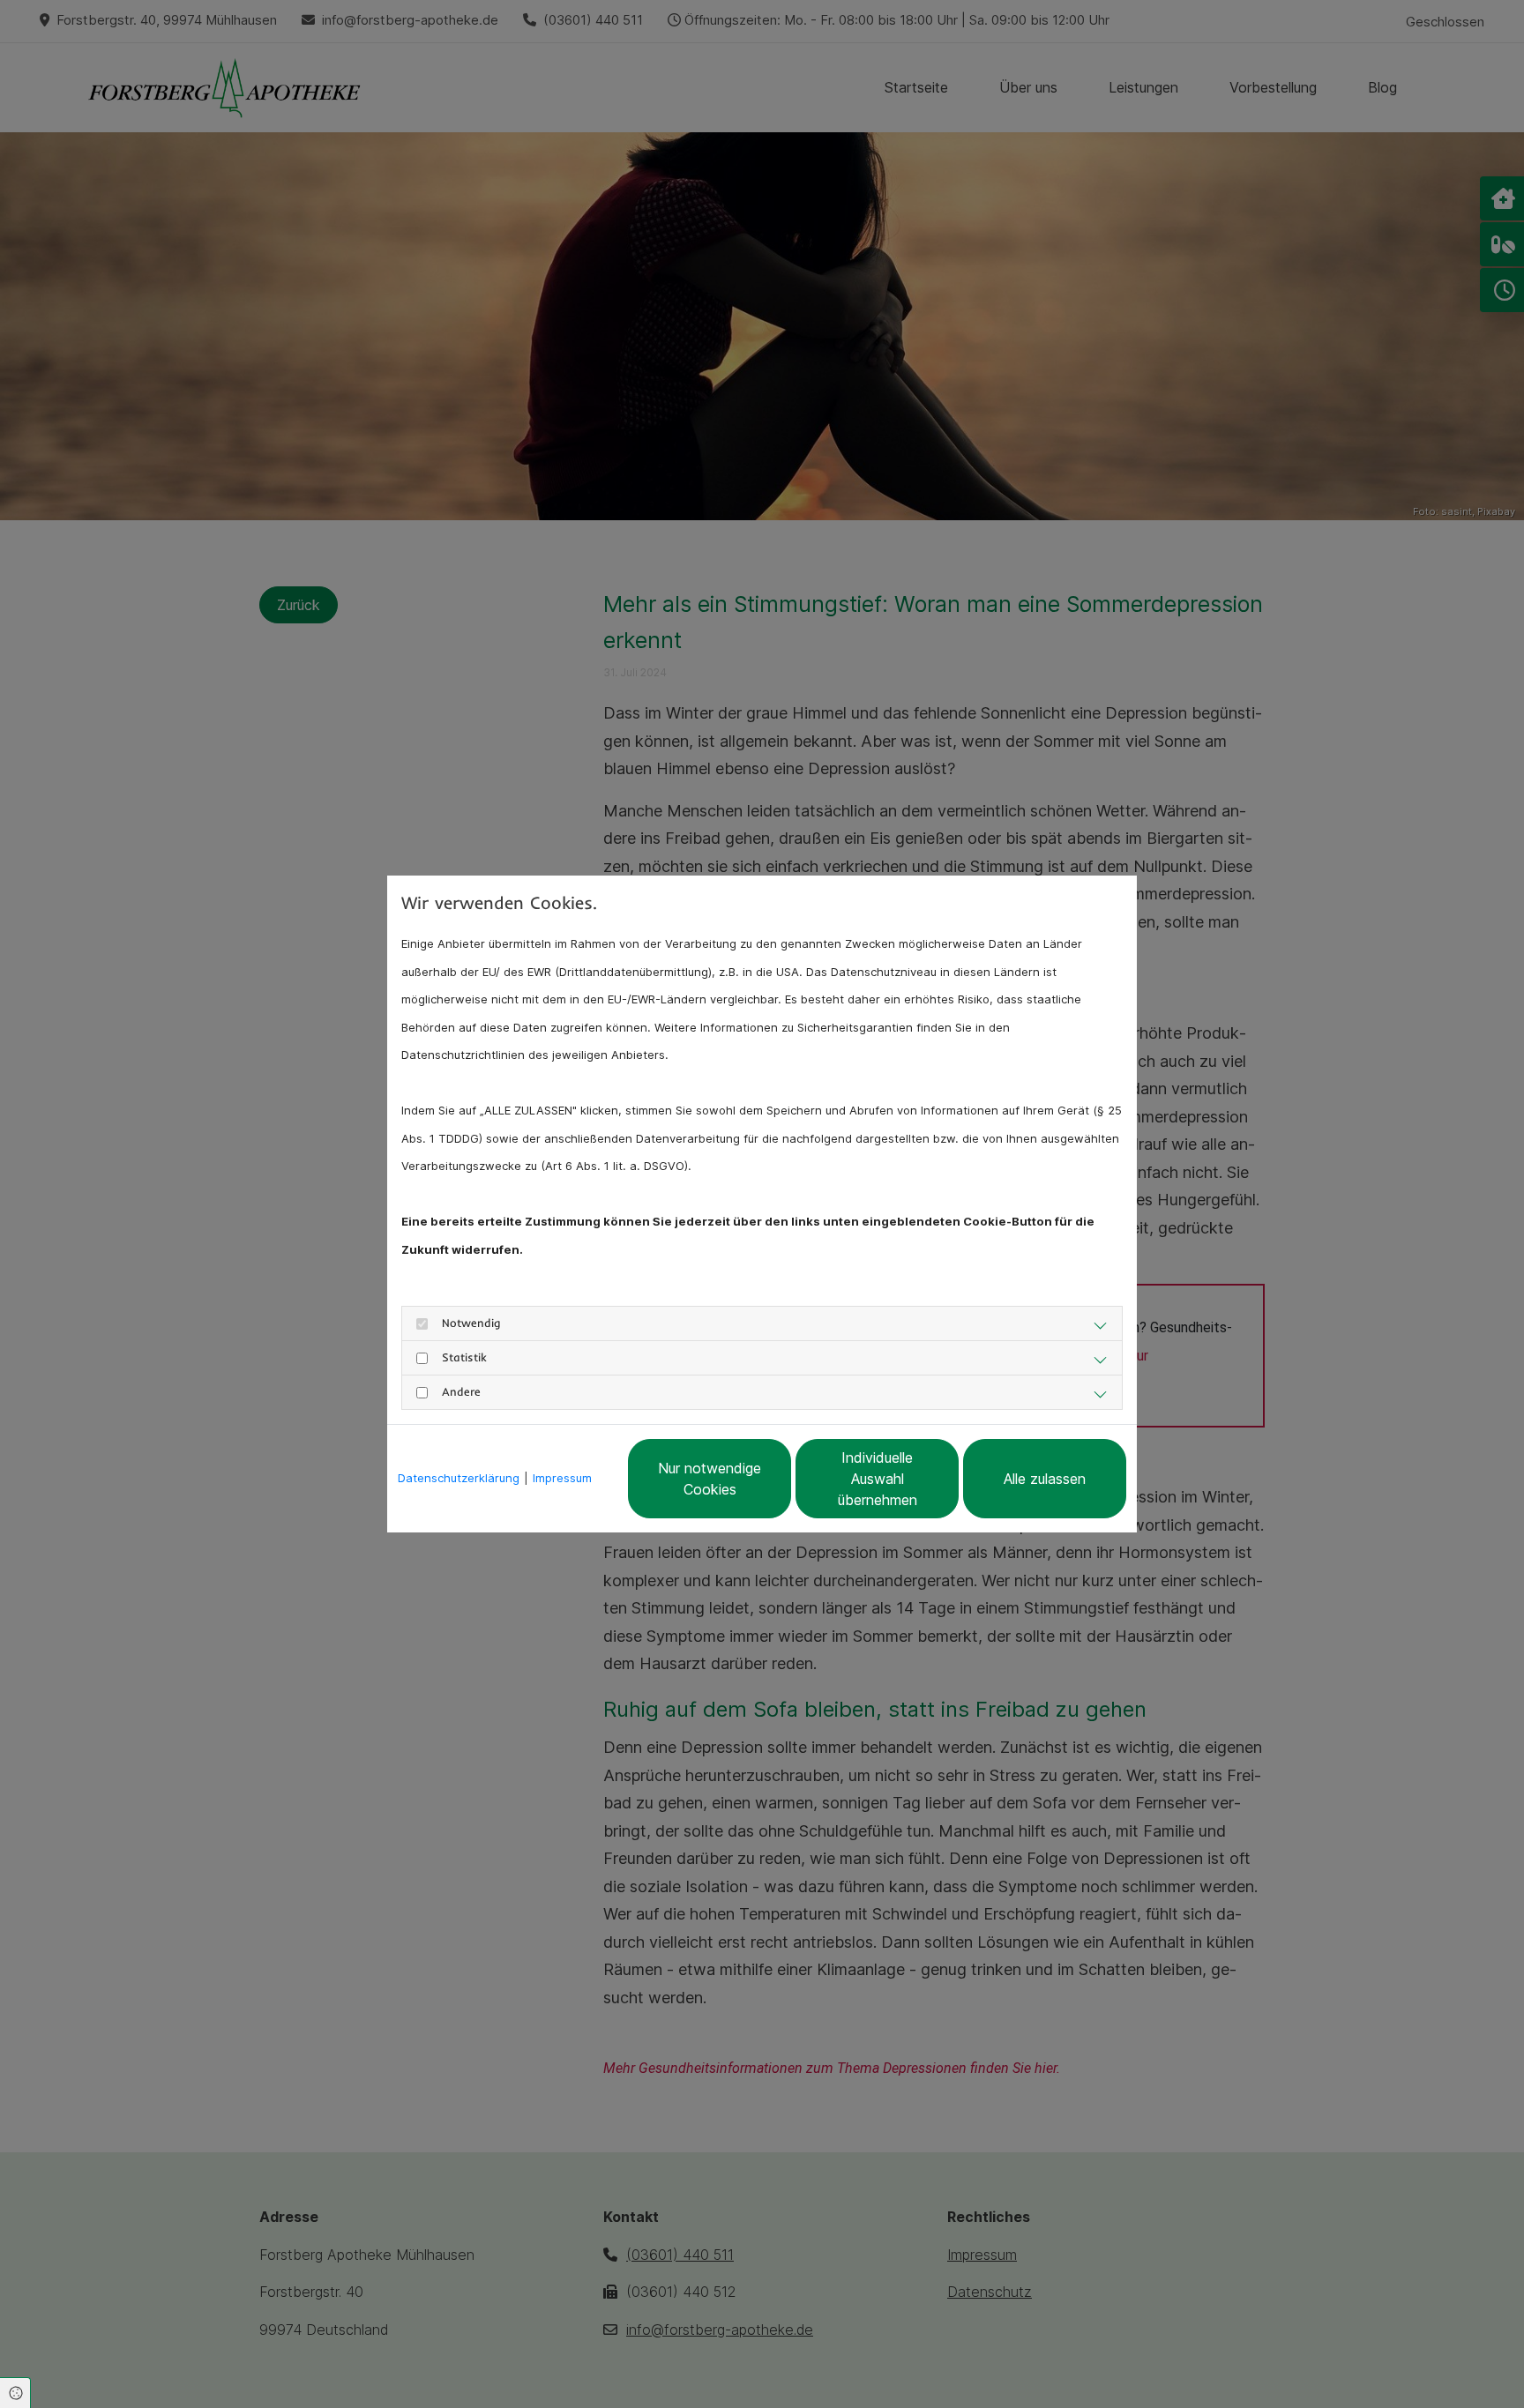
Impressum (562, 1478)
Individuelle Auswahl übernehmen (878, 1479)
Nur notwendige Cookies (710, 1479)
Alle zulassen (1045, 1479)
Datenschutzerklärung (459, 1478)
